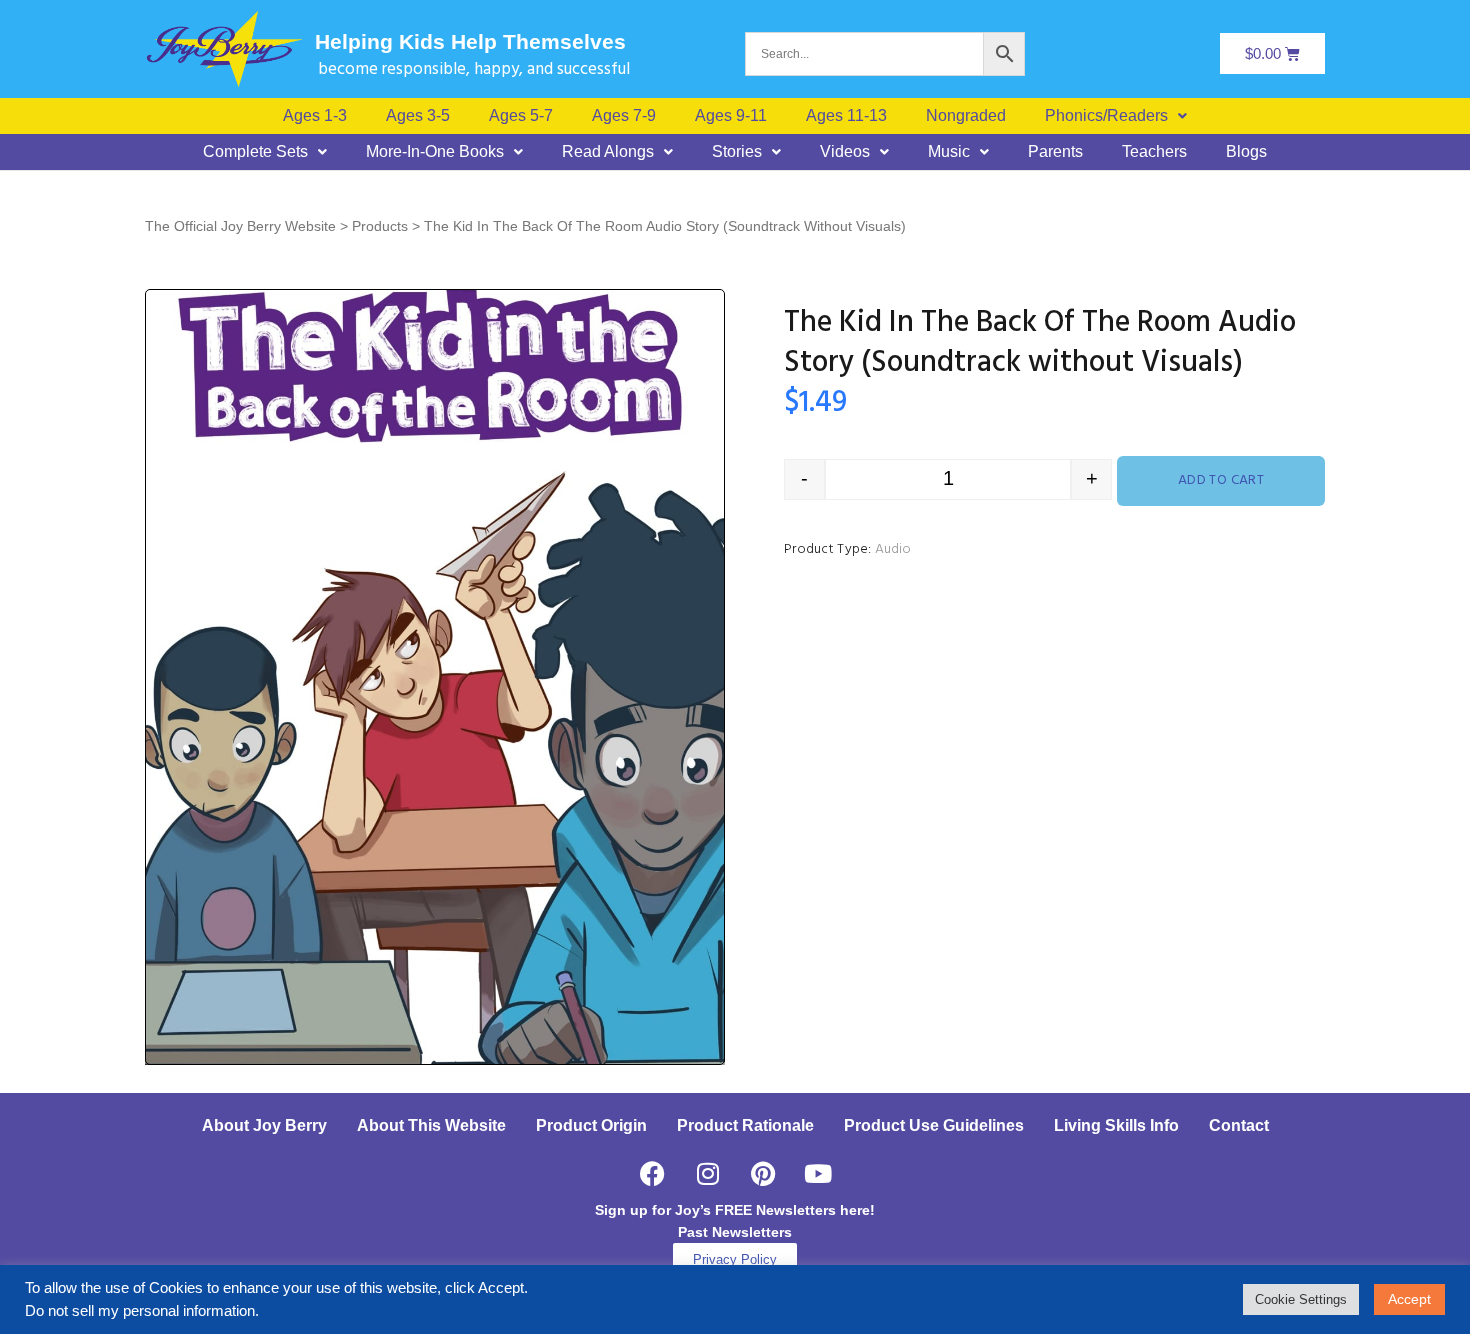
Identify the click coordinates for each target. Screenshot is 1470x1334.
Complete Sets (255, 152)
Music (949, 152)
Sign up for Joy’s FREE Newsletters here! (735, 1210)
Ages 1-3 (315, 116)
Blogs (1246, 152)
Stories (737, 152)
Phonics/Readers (1106, 116)
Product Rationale (745, 1125)
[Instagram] (708, 1174)
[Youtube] (818, 1174)
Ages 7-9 (624, 116)
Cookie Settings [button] (1301, 1299)
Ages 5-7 (521, 116)
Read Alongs (608, 152)
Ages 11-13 (846, 116)
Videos (845, 152)
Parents (1055, 152)
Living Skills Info (1116, 1125)
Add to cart (1221, 480)
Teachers (1154, 152)
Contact (1239, 1125)
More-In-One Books (435, 152)
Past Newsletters (735, 1232)
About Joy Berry (264, 1125)
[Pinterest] (763, 1174)
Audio (893, 549)
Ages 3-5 (418, 116)
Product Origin (591, 1125)
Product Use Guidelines (934, 1125)
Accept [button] (1409, 1299)
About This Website (431, 1125)
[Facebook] (653, 1174)
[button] (1116, 116)
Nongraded (966, 116)
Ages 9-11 (731, 116)
